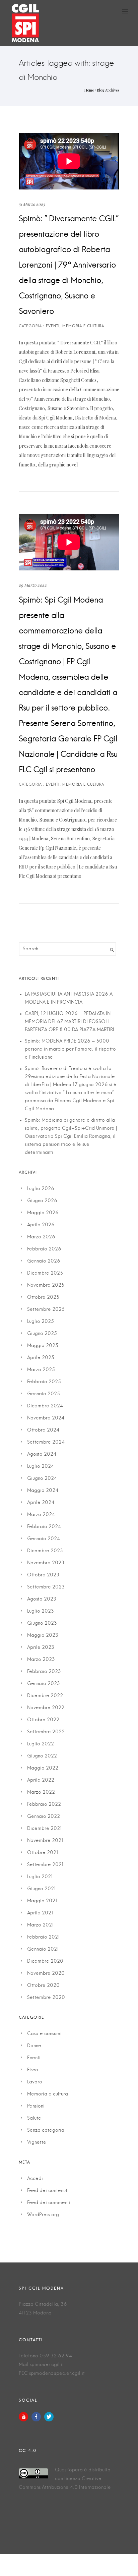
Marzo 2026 (41, 1237)
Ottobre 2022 (43, 1720)
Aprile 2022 (41, 1780)
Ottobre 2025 (43, 1297)
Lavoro (35, 2082)
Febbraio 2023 (44, 1672)
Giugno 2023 (42, 1623)
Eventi (34, 2058)
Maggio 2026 (43, 1213)
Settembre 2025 (46, 1309)
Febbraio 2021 (44, 1937)
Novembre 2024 (46, 1418)
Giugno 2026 (42, 1201)
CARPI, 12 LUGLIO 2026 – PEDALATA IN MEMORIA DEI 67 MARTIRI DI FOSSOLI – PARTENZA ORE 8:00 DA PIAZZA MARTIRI (70, 1022)
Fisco (33, 2070)
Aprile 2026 (41, 1225)
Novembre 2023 (46, 1563)
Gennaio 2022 (44, 1816)
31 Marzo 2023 (32, 204)
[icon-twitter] (49, 2417)
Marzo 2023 (41, 1660)
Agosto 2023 (42, 1599)
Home (89, 90)
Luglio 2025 (41, 1322)
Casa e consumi (44, 2034)
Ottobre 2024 (43, 1430)
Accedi (35, 2179)
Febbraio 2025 (44, 1382)
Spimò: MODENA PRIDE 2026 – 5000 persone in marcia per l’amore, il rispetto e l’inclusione (70, 1049)
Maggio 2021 (42, 1901)
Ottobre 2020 (43, 1985)
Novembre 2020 (46, 1973)
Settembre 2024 (46, 1442)
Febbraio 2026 (44, 1249)
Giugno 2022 (42, 1756)
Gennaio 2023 (44, 1684)
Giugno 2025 (42, 1334)
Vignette (37, 2142)
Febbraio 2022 (44, 1804)
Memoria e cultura (48, 2094)
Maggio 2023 (43, 1635)
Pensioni (36, 2106)
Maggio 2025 (43, 1346)
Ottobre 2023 (43, 1575)
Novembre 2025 (46, 1285)
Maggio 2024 (43, 1491)
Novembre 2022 (46, 1708)
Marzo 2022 (41, 1792)
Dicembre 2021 (45, 1829)
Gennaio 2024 (44, 1539)
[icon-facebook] (38, 2417)
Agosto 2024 (42, 1454)
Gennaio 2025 (44, 1394)
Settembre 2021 (45, 1865)
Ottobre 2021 (43, 1853)
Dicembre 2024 (45, 1406)
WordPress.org (43, 2215)
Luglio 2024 (41, 1466)
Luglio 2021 (40, 1877)
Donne (34, 2046)
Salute (34, 2118)
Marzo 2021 (41, 1925)
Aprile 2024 (41, 1503)
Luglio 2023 (41, 1611)
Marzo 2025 (41, 1370)
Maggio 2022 (43, 1768)
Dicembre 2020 (45, 1961)
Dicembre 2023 (45, 1551)
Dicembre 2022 (45, 1696)
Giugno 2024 (42, 1478)
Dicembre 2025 (45, 1273)
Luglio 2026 (41, 1189)
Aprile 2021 (40, 1913)
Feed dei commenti (49, 2203)
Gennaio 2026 (44, 1261)
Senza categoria (46, 2130)
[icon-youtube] (25, 2417)
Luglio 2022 (41, 1744)
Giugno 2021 (42, 1889)
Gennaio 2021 (43, 1949)
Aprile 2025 (41, 1358)
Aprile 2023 (41, 1647)
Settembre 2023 (46, 1587)
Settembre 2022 (46, 1732)
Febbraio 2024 (44, 1527)
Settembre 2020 (46, 1998)
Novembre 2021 (45, 1841)
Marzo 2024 (41, 1515)
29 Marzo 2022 (33, 585)
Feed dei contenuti (48, 2191)
